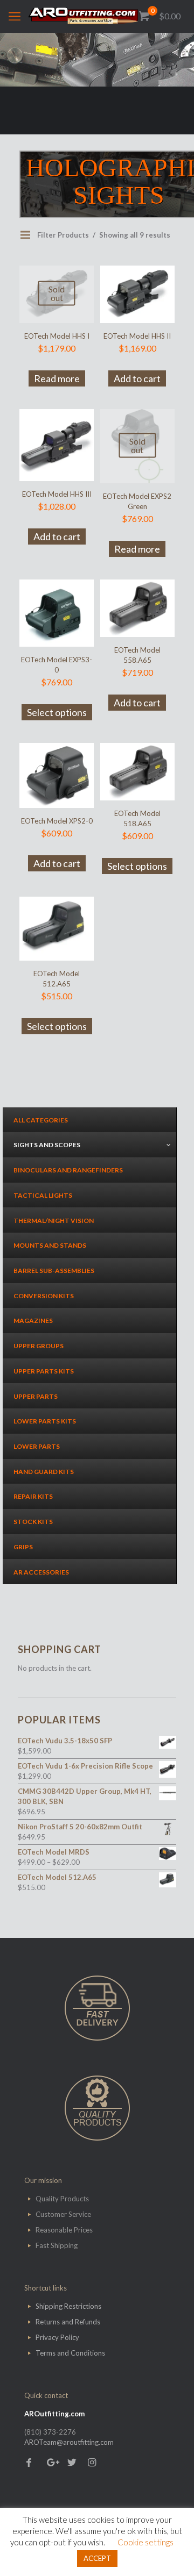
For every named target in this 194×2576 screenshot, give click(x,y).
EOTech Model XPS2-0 (57, 821)
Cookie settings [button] (145, 2542)
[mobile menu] (15, 16)
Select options (57, 712)
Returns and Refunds (68, 2322)
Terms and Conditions (70, 2353)
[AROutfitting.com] (97, 16)
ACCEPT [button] (97, 2558)
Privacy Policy (57, 2337)
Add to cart (137, 378)
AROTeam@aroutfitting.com (69, 2442)
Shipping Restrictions (68, 2306)
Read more (57, 378)
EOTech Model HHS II (137, 336)
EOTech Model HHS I (57, 336)
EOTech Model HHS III (57, 494)
